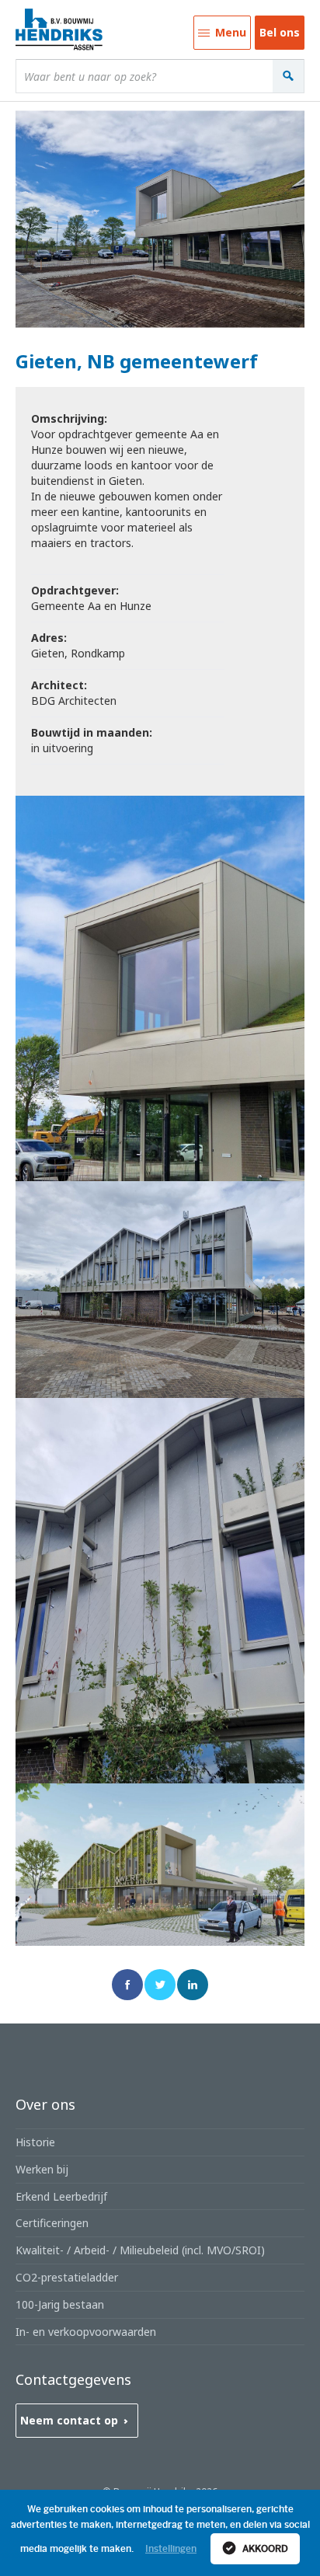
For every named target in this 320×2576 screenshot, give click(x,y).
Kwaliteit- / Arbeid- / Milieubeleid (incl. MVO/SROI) (140, 2250)
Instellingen (171, 2549)
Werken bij (42, 2169)
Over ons (45, 2104)
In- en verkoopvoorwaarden (86, 2332)
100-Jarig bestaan (60, 2304)
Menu (220, 37)
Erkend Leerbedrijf (61, 2196)
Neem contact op (69, 2420)
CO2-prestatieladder (67, 2277)
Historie (35, 2142)
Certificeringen (52, 2223)
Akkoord (264, 2549)
